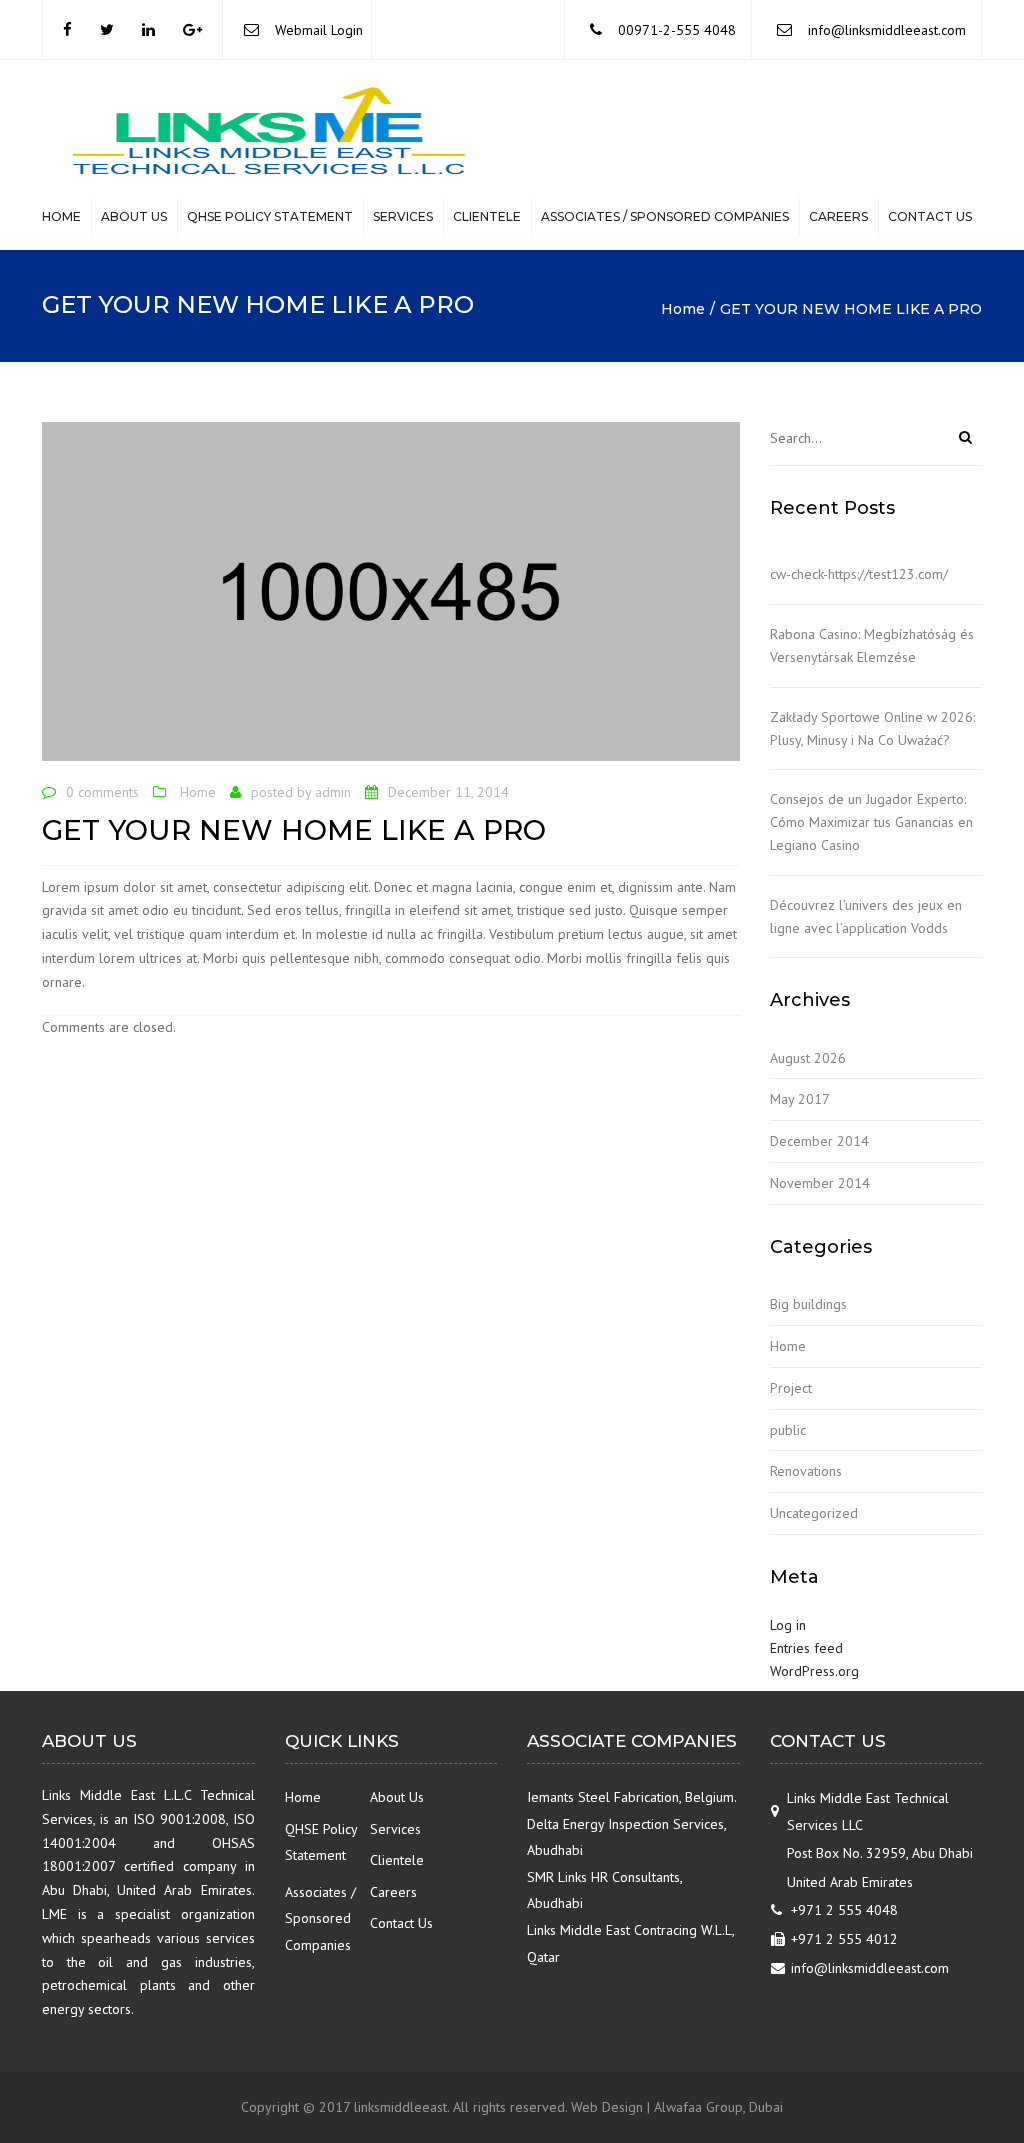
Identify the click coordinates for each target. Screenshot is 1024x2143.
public (788, 1430)
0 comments (102, 792)
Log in (788, 1625)
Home (61, 216)
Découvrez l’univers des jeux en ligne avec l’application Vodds (866, 916)
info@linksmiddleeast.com (887, 30)
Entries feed (806, 1648)
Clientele (487, 216)
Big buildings (808, 1304)
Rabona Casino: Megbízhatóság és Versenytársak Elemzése (872, 645)
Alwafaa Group (698, 2107)
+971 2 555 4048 (844, 1910)
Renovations (806, 1471)
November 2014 (820, 1183)
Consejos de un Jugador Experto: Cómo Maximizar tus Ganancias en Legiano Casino (871, 822)
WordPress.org (814, 1671)
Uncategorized (814, 1513)
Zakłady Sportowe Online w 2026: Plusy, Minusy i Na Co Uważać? (872, 728)
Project (791, 1388)
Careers (838, 216)
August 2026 (808, 1058)
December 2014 (819, 1141)
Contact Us (930, 216)
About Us (134, 216)
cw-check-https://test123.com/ (859, 574)
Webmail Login (319, 30)
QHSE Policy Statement (270, 216)
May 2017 (800, 1099)
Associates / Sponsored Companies (665, 216)
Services (403, 216)
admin (333, 792)
